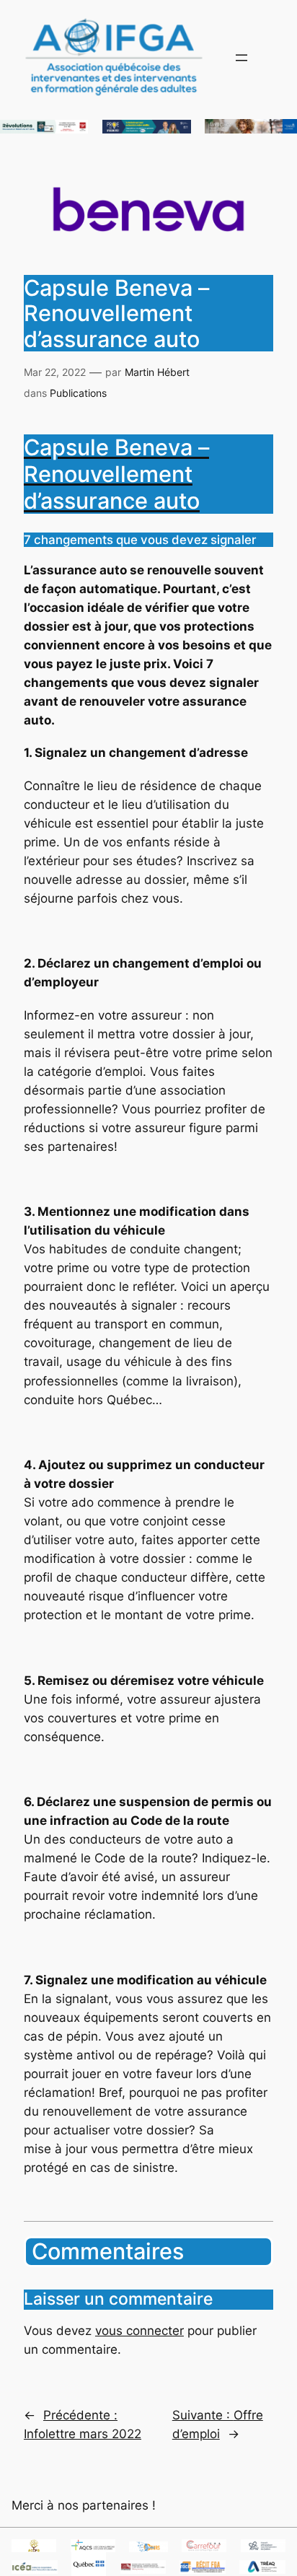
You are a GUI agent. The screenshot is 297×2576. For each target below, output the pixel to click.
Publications (78, 393)
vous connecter (139, 2331)
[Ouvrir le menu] (241, 58)
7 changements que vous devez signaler (140, 540)
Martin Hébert (157, 372)
